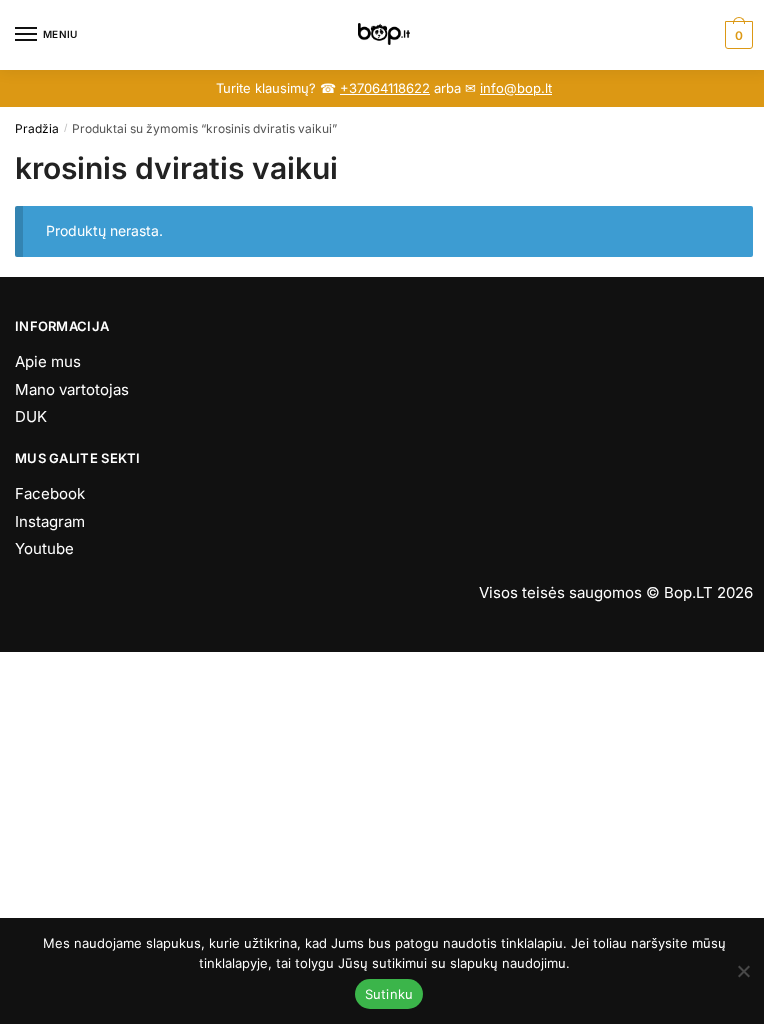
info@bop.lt (516, 88)
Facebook (50, 493)
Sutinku (389, 994)
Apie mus (48, 361)
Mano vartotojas (72, 389)
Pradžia (37, 128)
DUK (31, 416)
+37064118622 (385, 88)
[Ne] (743, 971)
